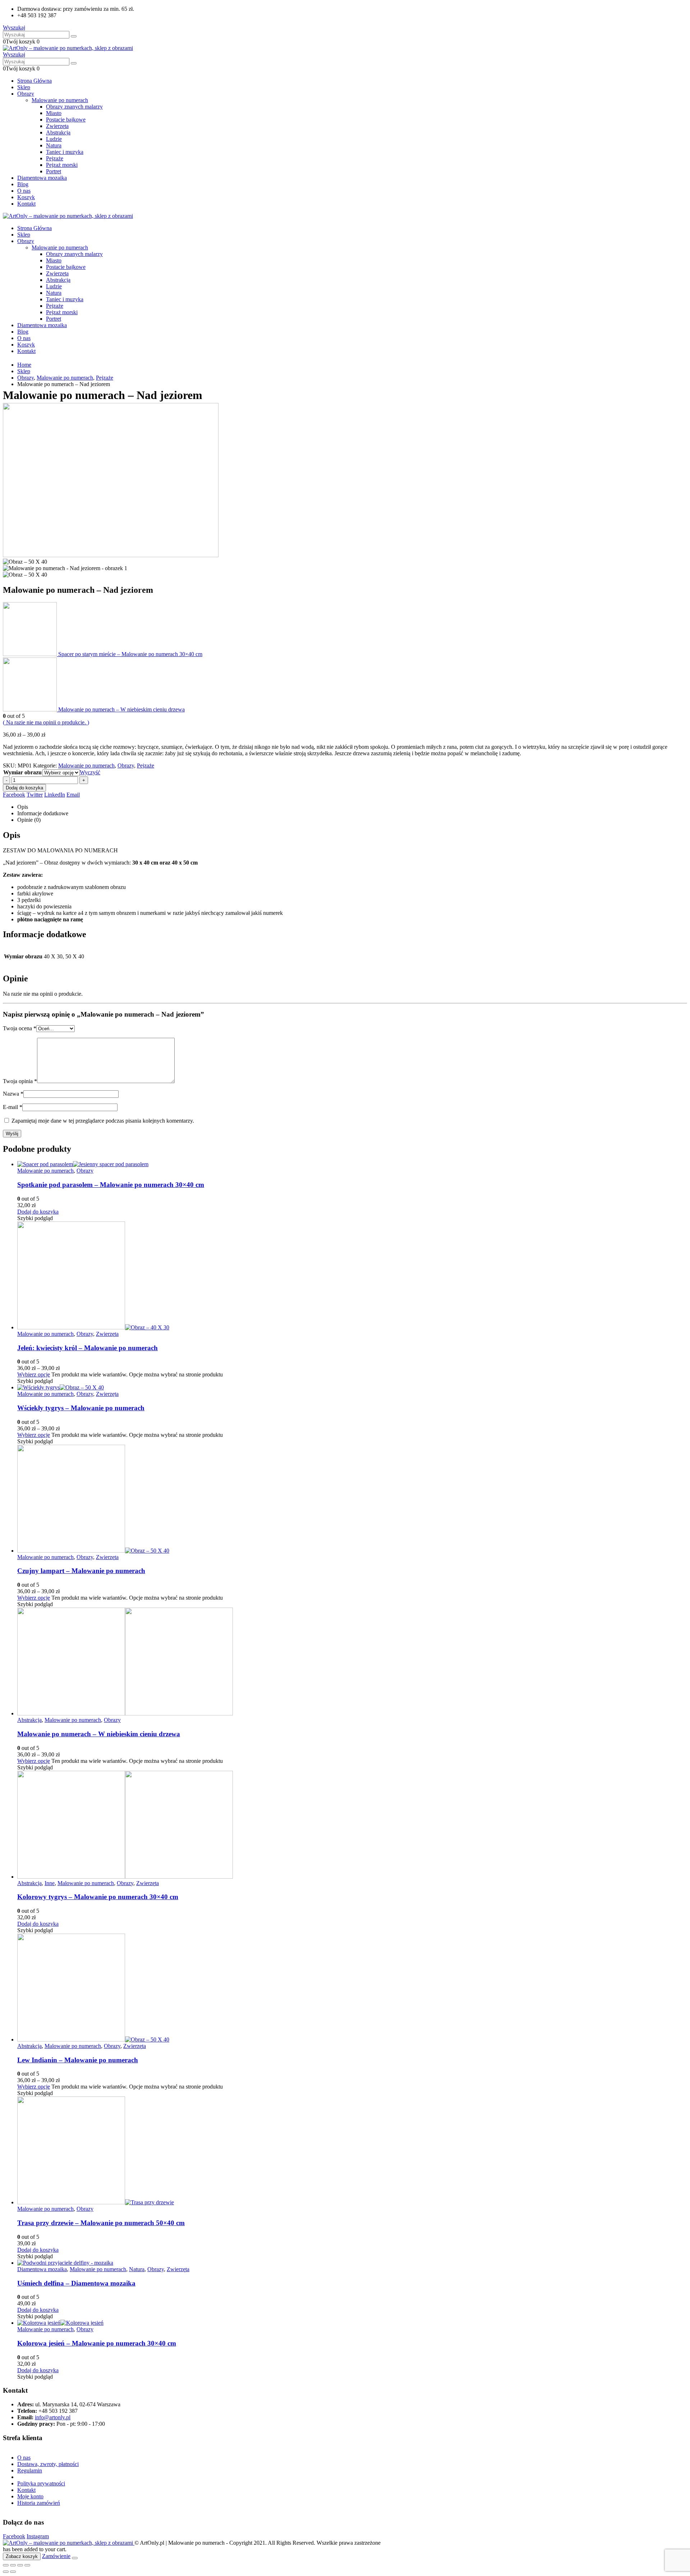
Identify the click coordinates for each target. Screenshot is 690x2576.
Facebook (14, 795)
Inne (50, 1883)
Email (73, 795)
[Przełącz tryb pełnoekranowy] (13, 2565)
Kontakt (26, 204)
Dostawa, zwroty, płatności (48, 2464)
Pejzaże (55, 158)
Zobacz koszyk (22, 2556)
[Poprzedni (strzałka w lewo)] (6, 2572)
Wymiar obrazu (22, 772)
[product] (352, 1164)
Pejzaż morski (62, 165)
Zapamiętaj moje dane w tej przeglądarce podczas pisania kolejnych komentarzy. (103, 1121)
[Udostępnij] (20, 2565)
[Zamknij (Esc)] (27, 2565)
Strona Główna (34, 81)
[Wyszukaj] (74, 36)
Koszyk (26, 197)
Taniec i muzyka (65, 152)
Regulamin (30, 2470)
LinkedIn (55, 795)
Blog (23, 184)
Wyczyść (90, 772)
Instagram (38, 2536)
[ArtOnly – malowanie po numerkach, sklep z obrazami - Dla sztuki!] (68, 48)
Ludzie (54, 139)
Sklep (24, 87)
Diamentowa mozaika (42, 178)
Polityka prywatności (41, 2483)
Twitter (35, 795)
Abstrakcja (58, 132)
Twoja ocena (20, 1028)
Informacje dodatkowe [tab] (43, 813)
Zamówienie (56, 2556)
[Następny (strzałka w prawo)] (13, 2572)
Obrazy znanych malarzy (74, 107)
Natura (54, 145)
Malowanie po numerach (60, 100)
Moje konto (30, 2496)
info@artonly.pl (53, 2417)
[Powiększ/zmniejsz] (6, 2565)
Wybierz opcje (34, 1374)
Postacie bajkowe (66, 120)
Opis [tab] (23, 807)
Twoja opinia (20, 1081)
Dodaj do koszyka (24, 788)
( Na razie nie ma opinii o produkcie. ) (46, 722)
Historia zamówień (39, 2503)
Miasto (54, 113)
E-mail (13, 1107)
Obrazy (26, 94)
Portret (54, 171)
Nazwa (13, 1094)
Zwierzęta (57, 126)
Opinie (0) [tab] (29, 820)
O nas (24, 191)
